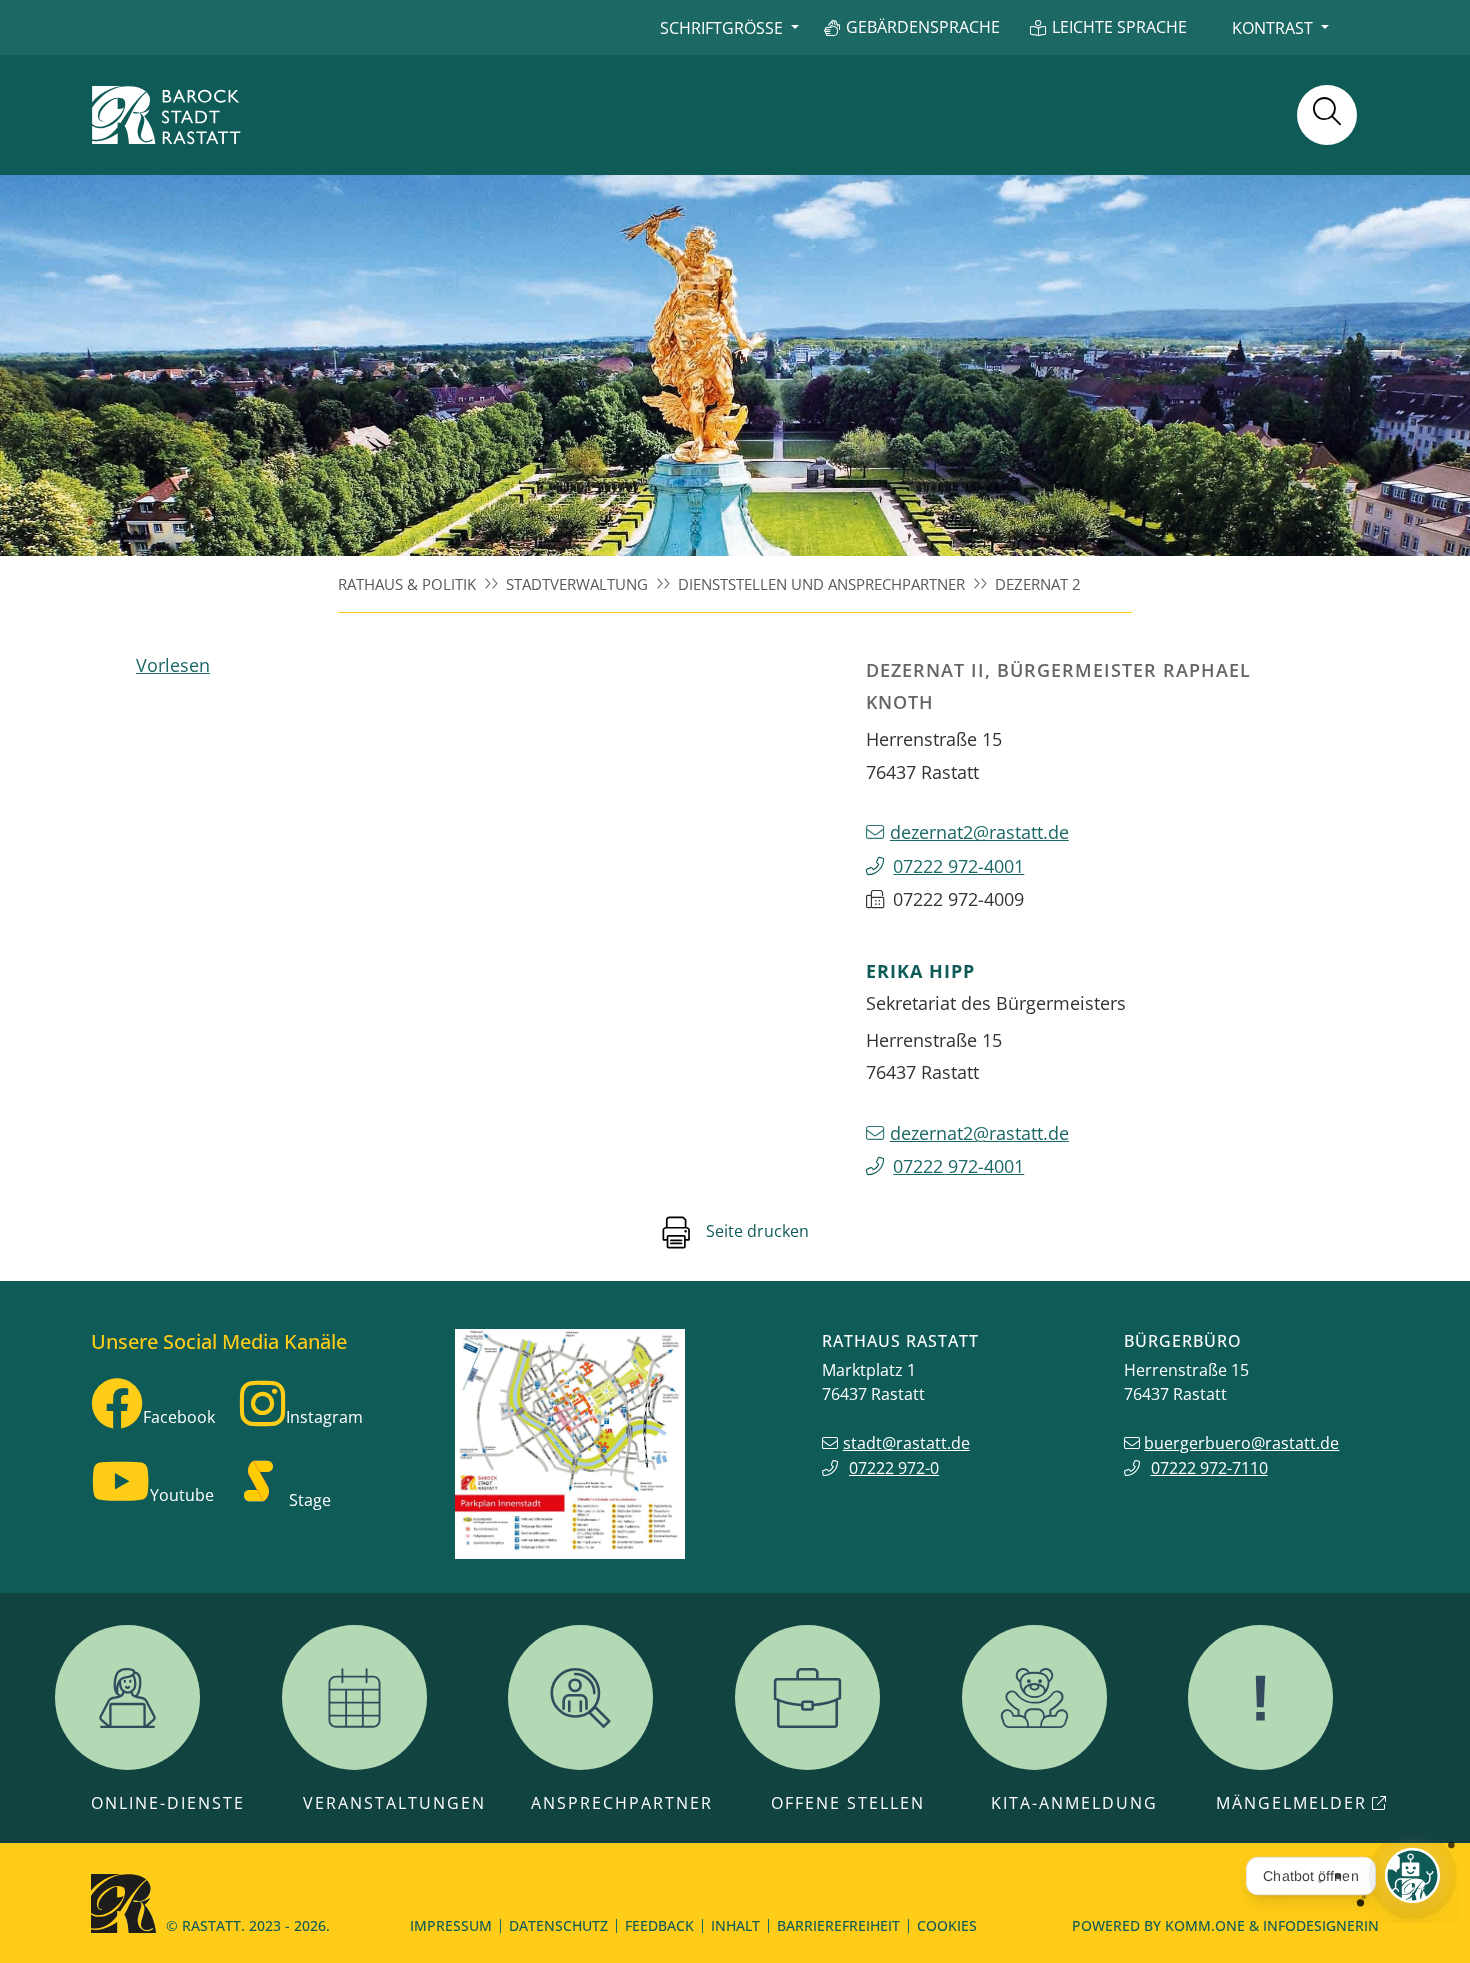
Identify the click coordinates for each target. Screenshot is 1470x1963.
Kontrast (1272, 28)
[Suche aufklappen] (1327, 115)
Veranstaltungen (394, 1803)
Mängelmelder (1291, 1803)
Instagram (324, 1417)
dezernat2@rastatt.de (979, 831)
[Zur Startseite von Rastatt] (166, 115)
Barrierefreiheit (838, 1925)
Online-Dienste (168, 1803)
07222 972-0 (894, 1468)
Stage (310, 1500)
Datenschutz (558, 1925)
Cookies (947, 1925)
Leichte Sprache (1119, 27)
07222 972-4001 (958, 865)
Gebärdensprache (923, 27)
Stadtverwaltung (577, 584)
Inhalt (735, 1925)
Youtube (182, 1495)
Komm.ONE (1205, 1925)
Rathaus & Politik (407, 584)
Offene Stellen (848, 1803)
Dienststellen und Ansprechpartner (821, 584)
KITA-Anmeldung (1074, 1803)
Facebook (179, 1417)
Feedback (659, 1925)
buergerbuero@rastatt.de (1241, 1443)
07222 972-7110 (1209, 1468)
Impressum (451, 1925)
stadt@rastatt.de (906, 1443)
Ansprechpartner (622, 1803)
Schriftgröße (721, 28)
